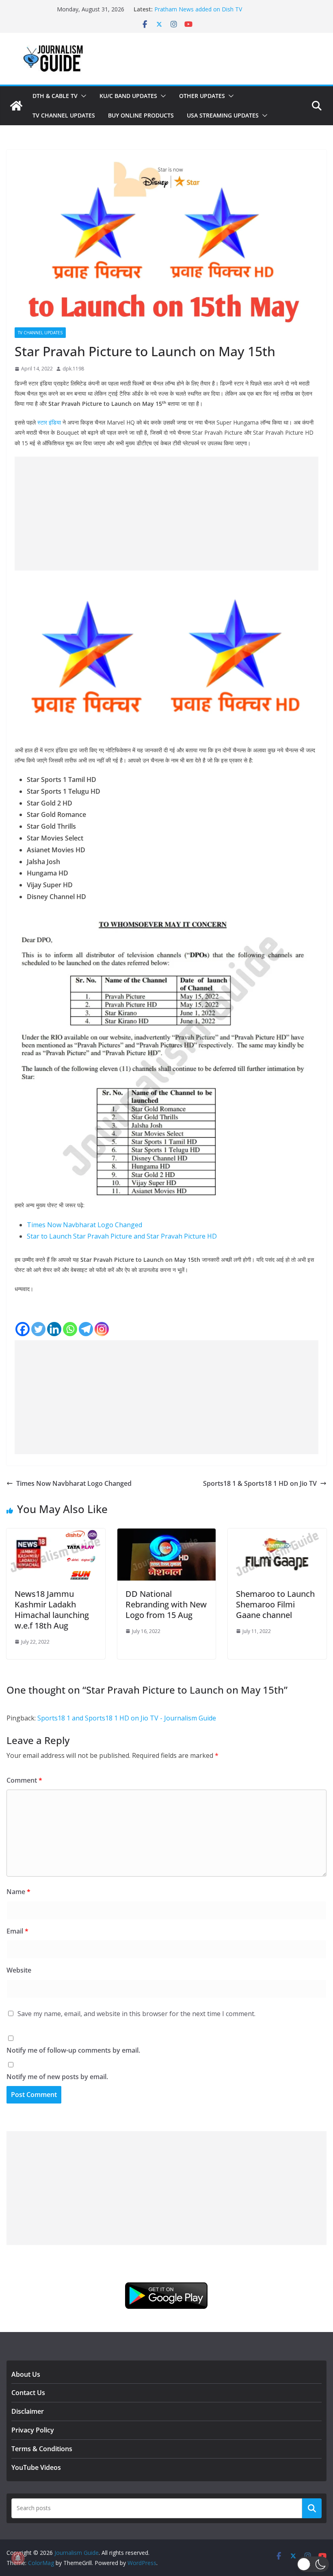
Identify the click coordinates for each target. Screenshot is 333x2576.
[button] (82, 96)
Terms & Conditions (42, 2449)
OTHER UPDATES (202, 96)
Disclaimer (28, 2411)
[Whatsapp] (70, 1329)
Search (312, 2508)
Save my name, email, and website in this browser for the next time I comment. (136, 2014)
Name (18, 1892)
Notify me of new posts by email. (57, 2077)
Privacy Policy (33, 2430)
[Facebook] (23, 1329)
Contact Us (28, 2393)
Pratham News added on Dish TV (198, 9)
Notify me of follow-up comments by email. (73, 2050)
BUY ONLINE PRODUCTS (141, 115)
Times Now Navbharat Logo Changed (84, 1225)
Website (19, 1970)
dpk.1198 (73, 369)
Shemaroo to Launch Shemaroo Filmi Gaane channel (275, 1604)
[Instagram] (102, 1329)
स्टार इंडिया (49, 422)
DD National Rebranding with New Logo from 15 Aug (166, 1604)
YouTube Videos (36, 2467)
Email (17, 1931)
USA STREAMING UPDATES (223, 115)
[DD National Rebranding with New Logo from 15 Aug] (167, 1534)
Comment (24, 1780)
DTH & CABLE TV (55, 96)
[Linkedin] (54, 1329)
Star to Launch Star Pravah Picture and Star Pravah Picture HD (122, 1236)
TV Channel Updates (64, 115)
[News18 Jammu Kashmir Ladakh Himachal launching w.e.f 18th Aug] (56, 1534)
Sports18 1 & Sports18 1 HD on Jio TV (260, 1483)
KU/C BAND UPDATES (128, 96)
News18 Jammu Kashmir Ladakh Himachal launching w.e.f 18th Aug (52, 1610)
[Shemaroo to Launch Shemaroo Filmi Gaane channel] (277, 1534)
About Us (26, 2374)
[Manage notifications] (18, 2558)
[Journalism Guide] (16, 106)
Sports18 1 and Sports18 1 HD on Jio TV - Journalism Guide (127, 1718)
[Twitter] (38, 1329)
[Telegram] (86, 1329)
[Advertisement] (166, 514)
